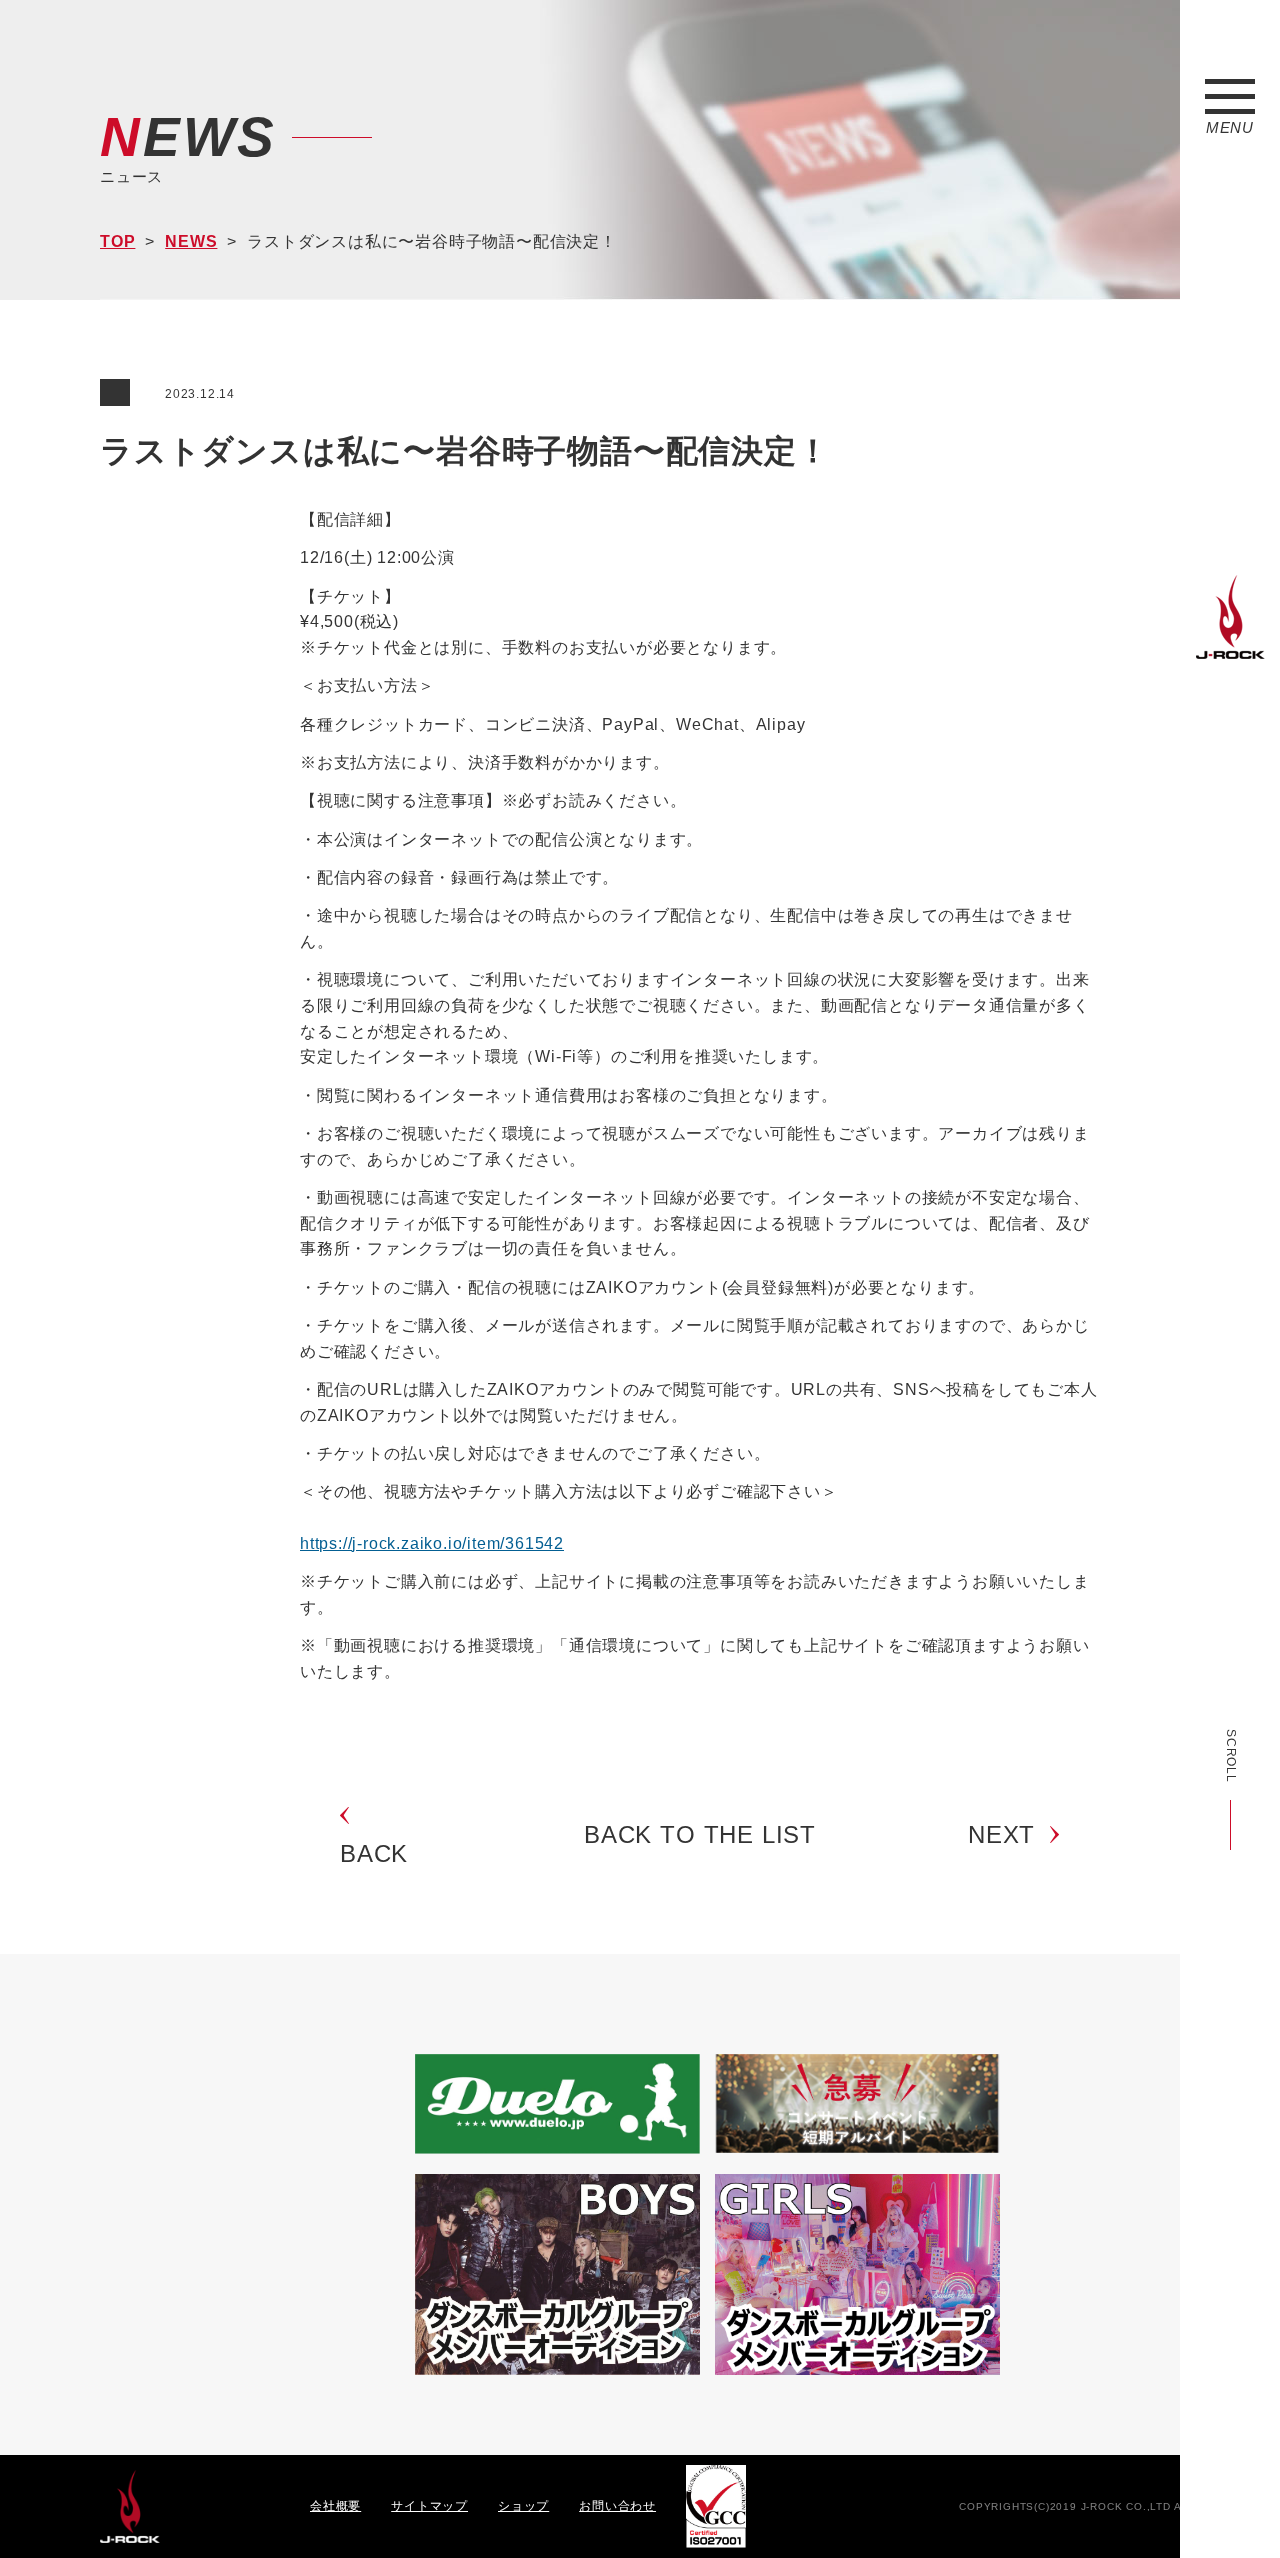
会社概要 (335, 2506)
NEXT (1001, 1834)
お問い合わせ (617, 2506)
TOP (117, 241)
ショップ (523, 2506)
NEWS (191, 241)
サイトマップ (429, 2506)
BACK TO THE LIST (700, 1834)
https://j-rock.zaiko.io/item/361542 (432, 1543)
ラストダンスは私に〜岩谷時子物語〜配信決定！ (465, 451)
